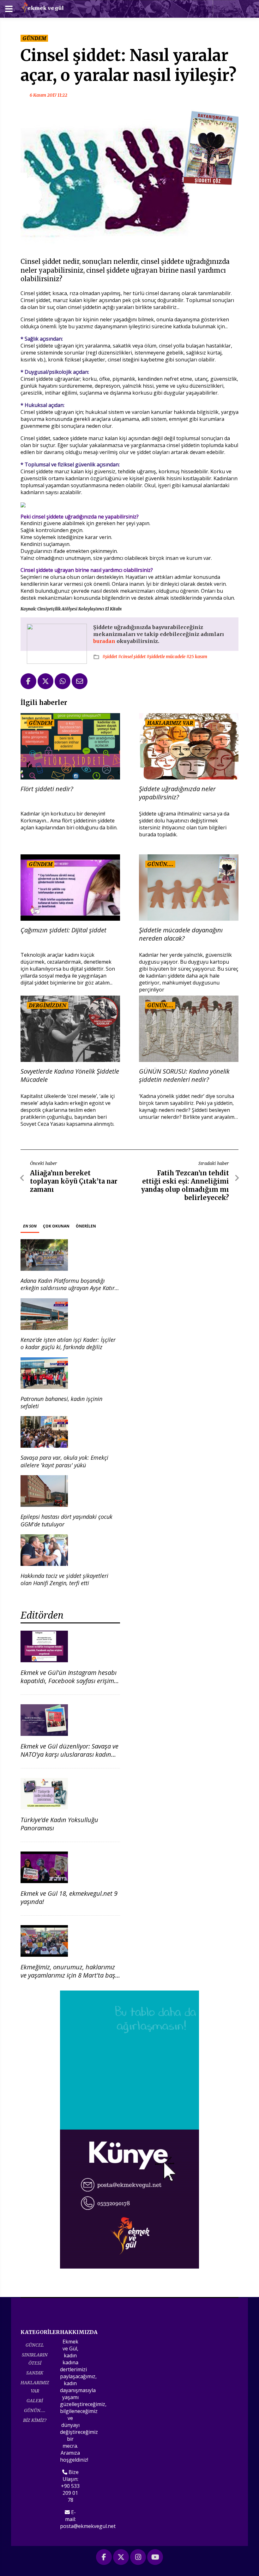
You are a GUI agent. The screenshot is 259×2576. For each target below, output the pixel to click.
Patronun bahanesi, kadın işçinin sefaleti (61, 1402)
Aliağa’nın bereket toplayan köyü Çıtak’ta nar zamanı (74, 1181)
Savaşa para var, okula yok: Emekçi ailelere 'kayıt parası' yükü (64, 1461)
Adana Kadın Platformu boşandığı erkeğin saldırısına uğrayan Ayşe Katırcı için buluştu (70, 1288)
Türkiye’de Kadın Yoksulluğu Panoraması (59, 1824)
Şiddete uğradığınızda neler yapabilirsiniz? (177, 793)
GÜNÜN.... (35, 2410)
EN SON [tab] (30, 1226)
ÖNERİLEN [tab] (86, 1226)
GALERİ (35, 2400)
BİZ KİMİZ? (35, 2420)
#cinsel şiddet (132, 657)
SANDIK (35, 2373)
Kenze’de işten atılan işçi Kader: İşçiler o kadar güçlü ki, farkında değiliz (68, 1343)
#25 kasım (197, 657)
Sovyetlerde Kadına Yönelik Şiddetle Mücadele (70, 1076)
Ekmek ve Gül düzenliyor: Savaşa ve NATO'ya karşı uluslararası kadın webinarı (69, 1754)
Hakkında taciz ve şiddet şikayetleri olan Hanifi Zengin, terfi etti (64, 1579)
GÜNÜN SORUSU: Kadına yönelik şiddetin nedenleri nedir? (184, 1076)
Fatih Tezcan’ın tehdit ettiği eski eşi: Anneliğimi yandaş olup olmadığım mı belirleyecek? (185, 1185)
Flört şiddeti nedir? (47, 789)
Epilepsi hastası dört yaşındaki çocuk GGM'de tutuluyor (66, 1520)
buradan (105, 641)
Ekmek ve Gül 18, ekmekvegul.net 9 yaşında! (69, 1897)
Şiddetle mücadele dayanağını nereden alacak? (181, 934)
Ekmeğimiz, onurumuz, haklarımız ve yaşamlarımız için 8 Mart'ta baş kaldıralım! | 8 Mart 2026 (68, 1975)
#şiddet (110, 657)
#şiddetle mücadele (166, 657)
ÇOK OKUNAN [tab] (56, 1226)
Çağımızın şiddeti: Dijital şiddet (63, 930)
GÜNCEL (35, 2345)
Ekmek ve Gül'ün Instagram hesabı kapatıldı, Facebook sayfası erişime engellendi (69, 1681)
